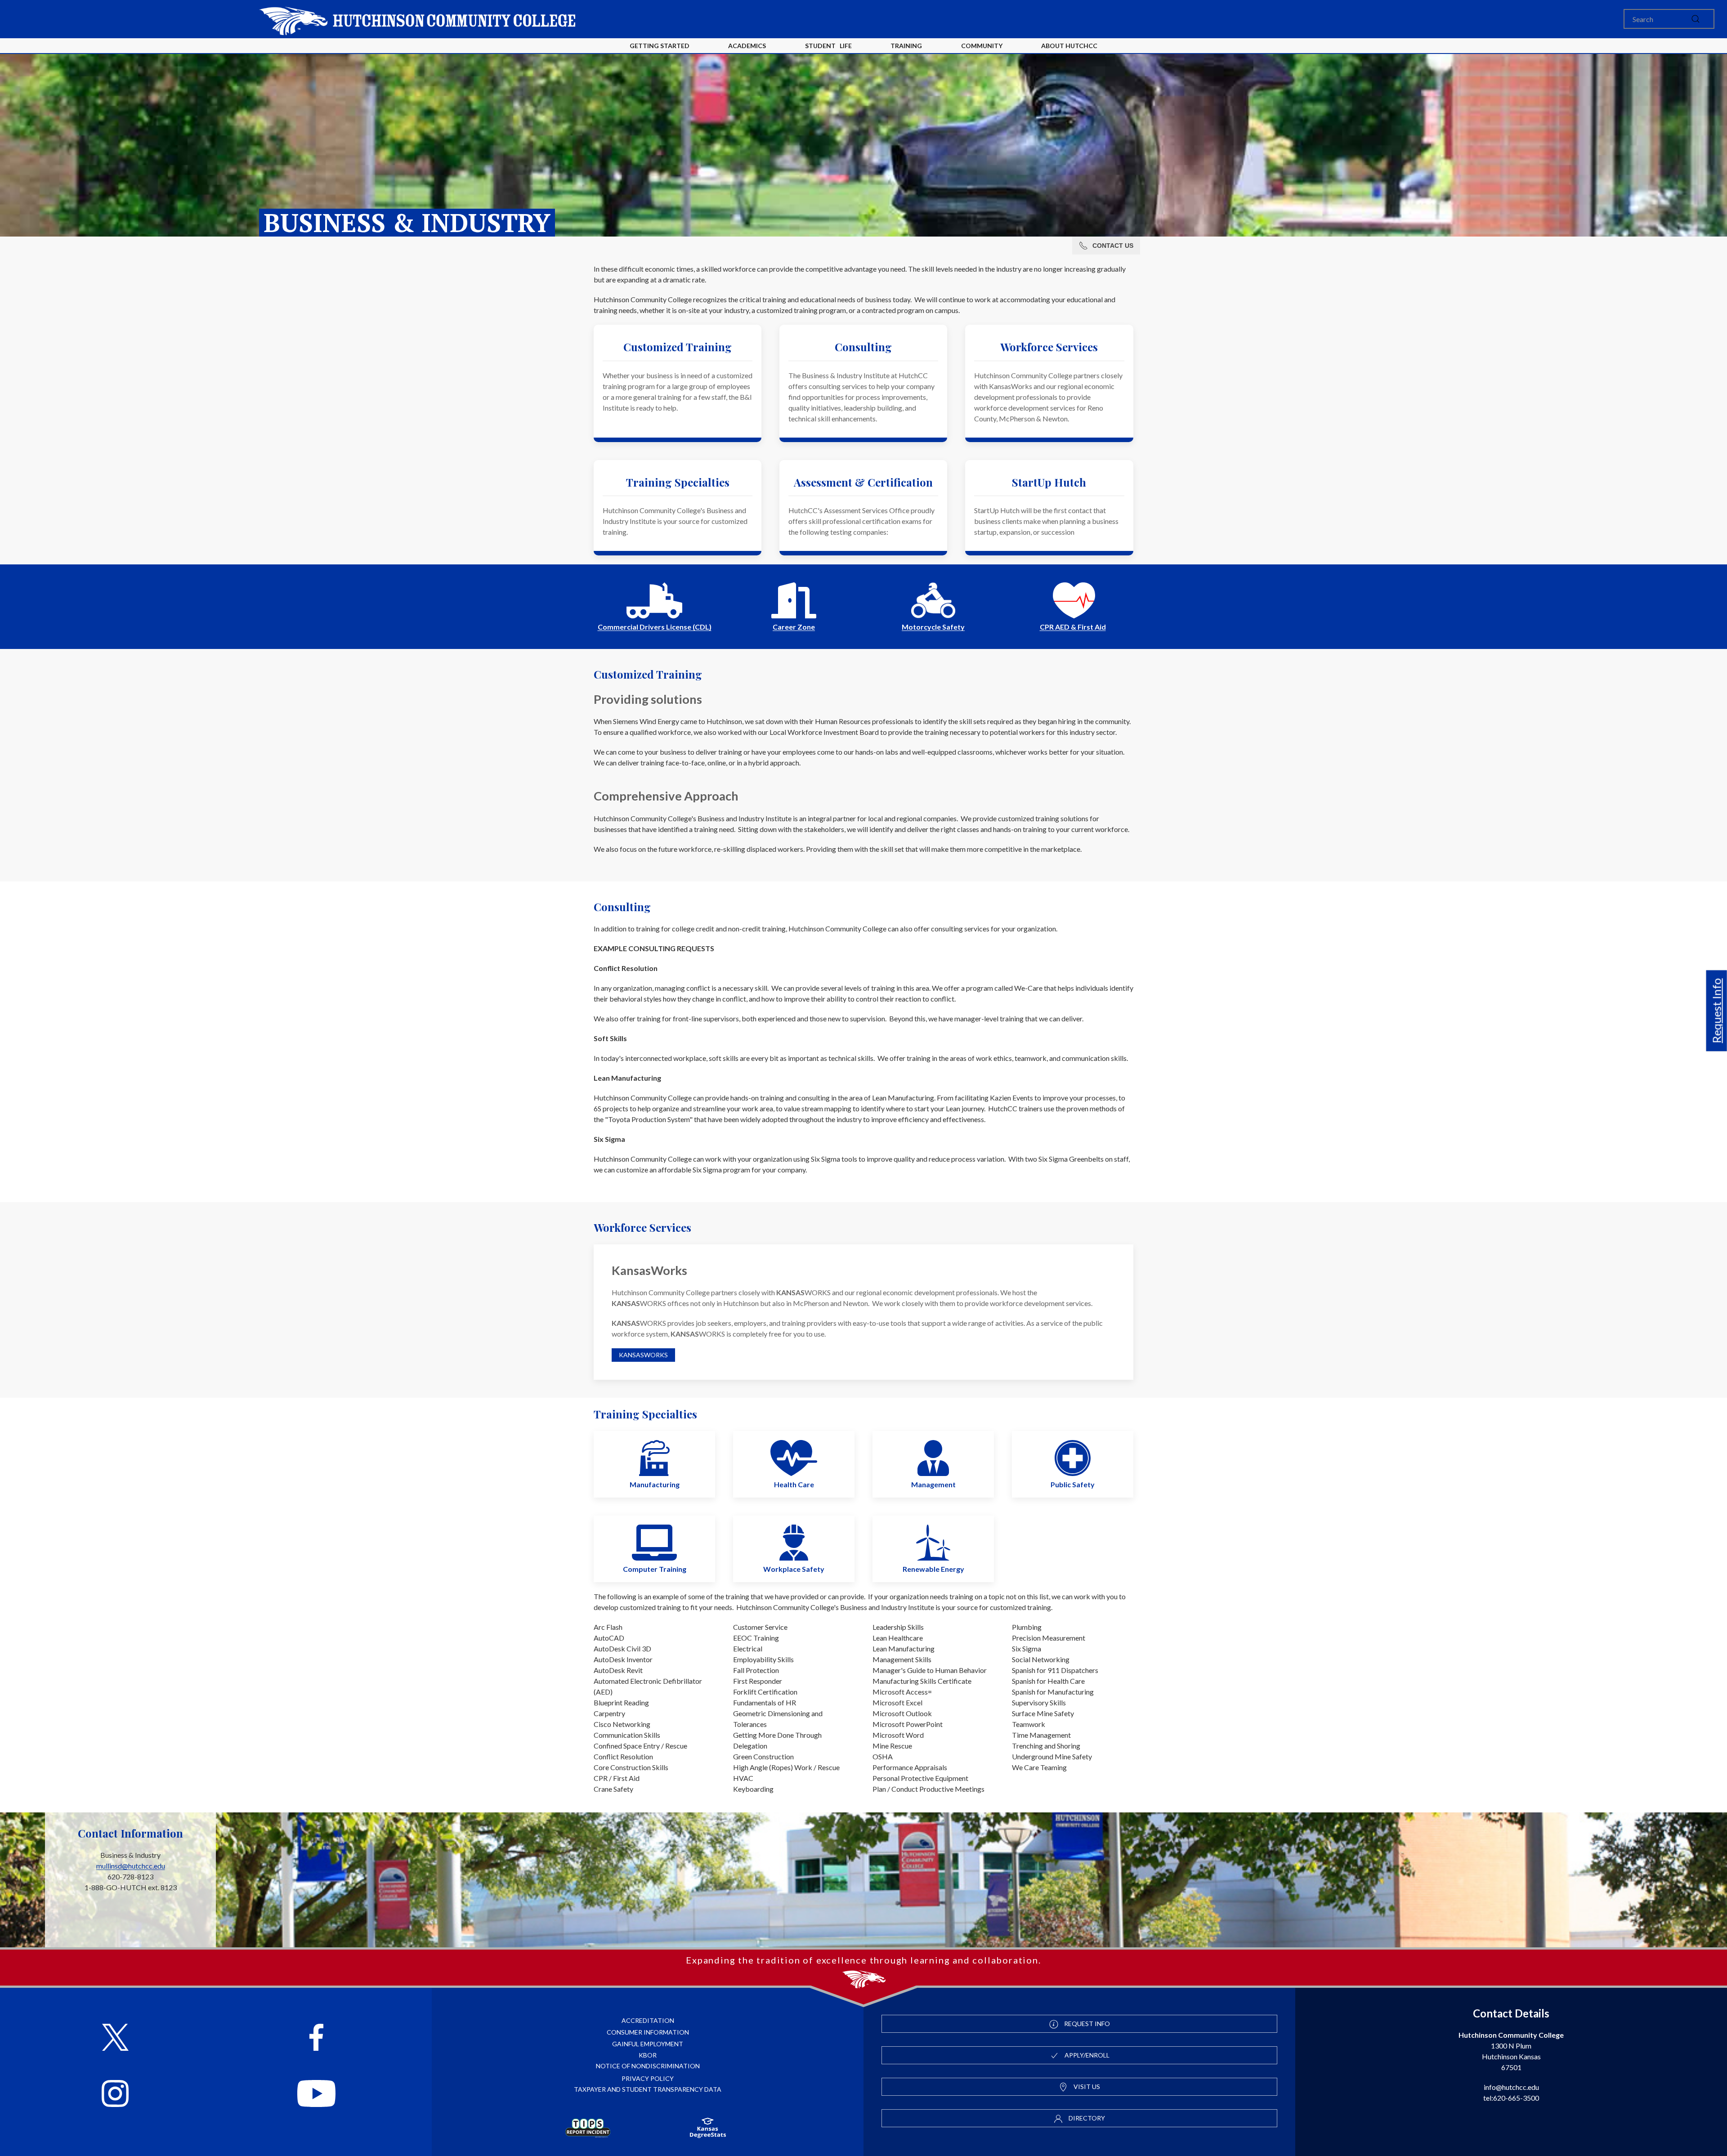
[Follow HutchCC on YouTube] (316, 2095)
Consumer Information (648, 2032)
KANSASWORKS (643, 1355)
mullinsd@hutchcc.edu (131, 1866)
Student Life (828, 46)
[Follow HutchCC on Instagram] (115, 2095)
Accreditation (648, 2020)
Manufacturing (655, 1484)
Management (933, 1484)
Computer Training (655, 1569)
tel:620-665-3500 (1511, 2098)
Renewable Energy (933, 1569)
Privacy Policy (648, 2078)
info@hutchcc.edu (1511, 2087)
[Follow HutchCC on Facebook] (316, 2038)
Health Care (794, 1484)
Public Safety (1073, 1484)
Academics (747, 46)
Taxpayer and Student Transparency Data (648, 2089)
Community (982, 46)
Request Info (1717, 1011)
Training (906, 46)
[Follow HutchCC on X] (115, 2038)
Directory (1086, 2118)
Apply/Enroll (1086, 2055)
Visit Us (1086, 2087)
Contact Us (1113, 246)
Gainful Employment (648, 2044)
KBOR (648, 2055)
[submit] (1696, 19)
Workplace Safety (794, 1569)
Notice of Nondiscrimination (648, 2066)
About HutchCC (1069, 46)
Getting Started (660, 46)
